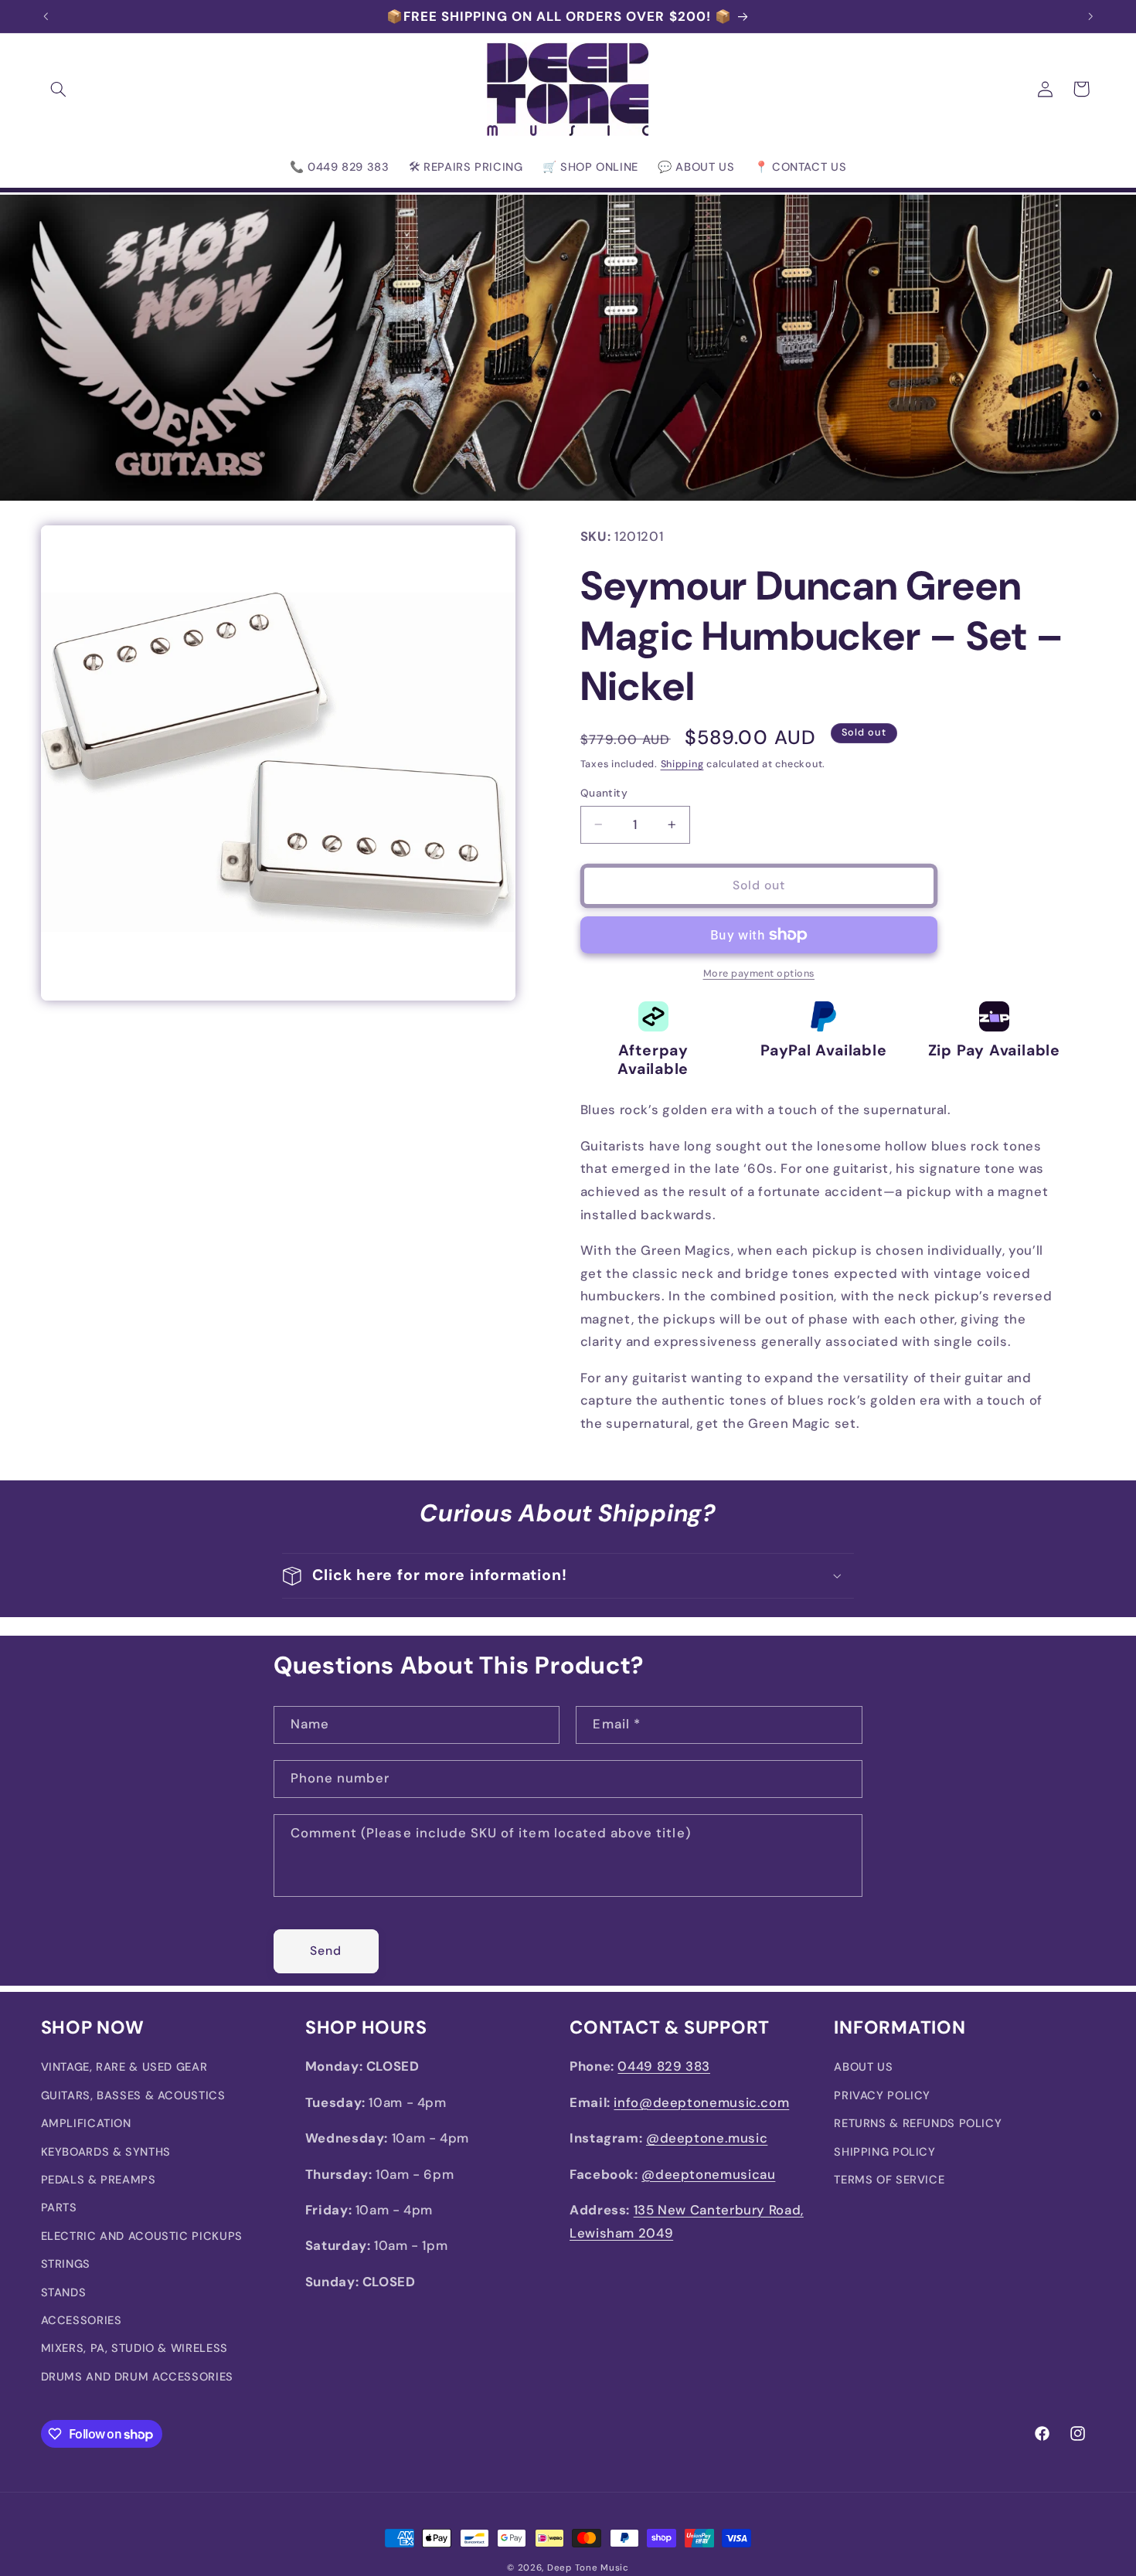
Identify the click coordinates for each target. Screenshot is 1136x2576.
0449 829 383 (664, 2066)
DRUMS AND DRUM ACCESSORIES (137, 2377)
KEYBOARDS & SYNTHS (106, 2152)
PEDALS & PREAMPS (99, 2180)
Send (326, 1951)
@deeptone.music (707, 2138)
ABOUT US (863, 2067)
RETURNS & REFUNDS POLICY (918, 2123)
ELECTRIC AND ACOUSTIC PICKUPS (142, 2236)
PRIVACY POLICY (882, 2095)
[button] (59, 89)
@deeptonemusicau (708, 2174)
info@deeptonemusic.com (701, 2102)
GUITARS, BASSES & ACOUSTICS (133, 2095)
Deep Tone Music (588, 2568)
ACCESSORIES (82, 2320)
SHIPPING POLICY (884, 2152)
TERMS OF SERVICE (889, 2180)
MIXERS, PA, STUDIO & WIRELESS (134, 2348)
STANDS (64, 2292)
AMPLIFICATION (86, 2123)
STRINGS (66, 2264)
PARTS (59, 2207)
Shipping (682, 764)
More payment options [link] (759, 974)
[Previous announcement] (46, 16)
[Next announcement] (1090, 16)
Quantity (604, 793)
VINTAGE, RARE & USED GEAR (124, 2067)
